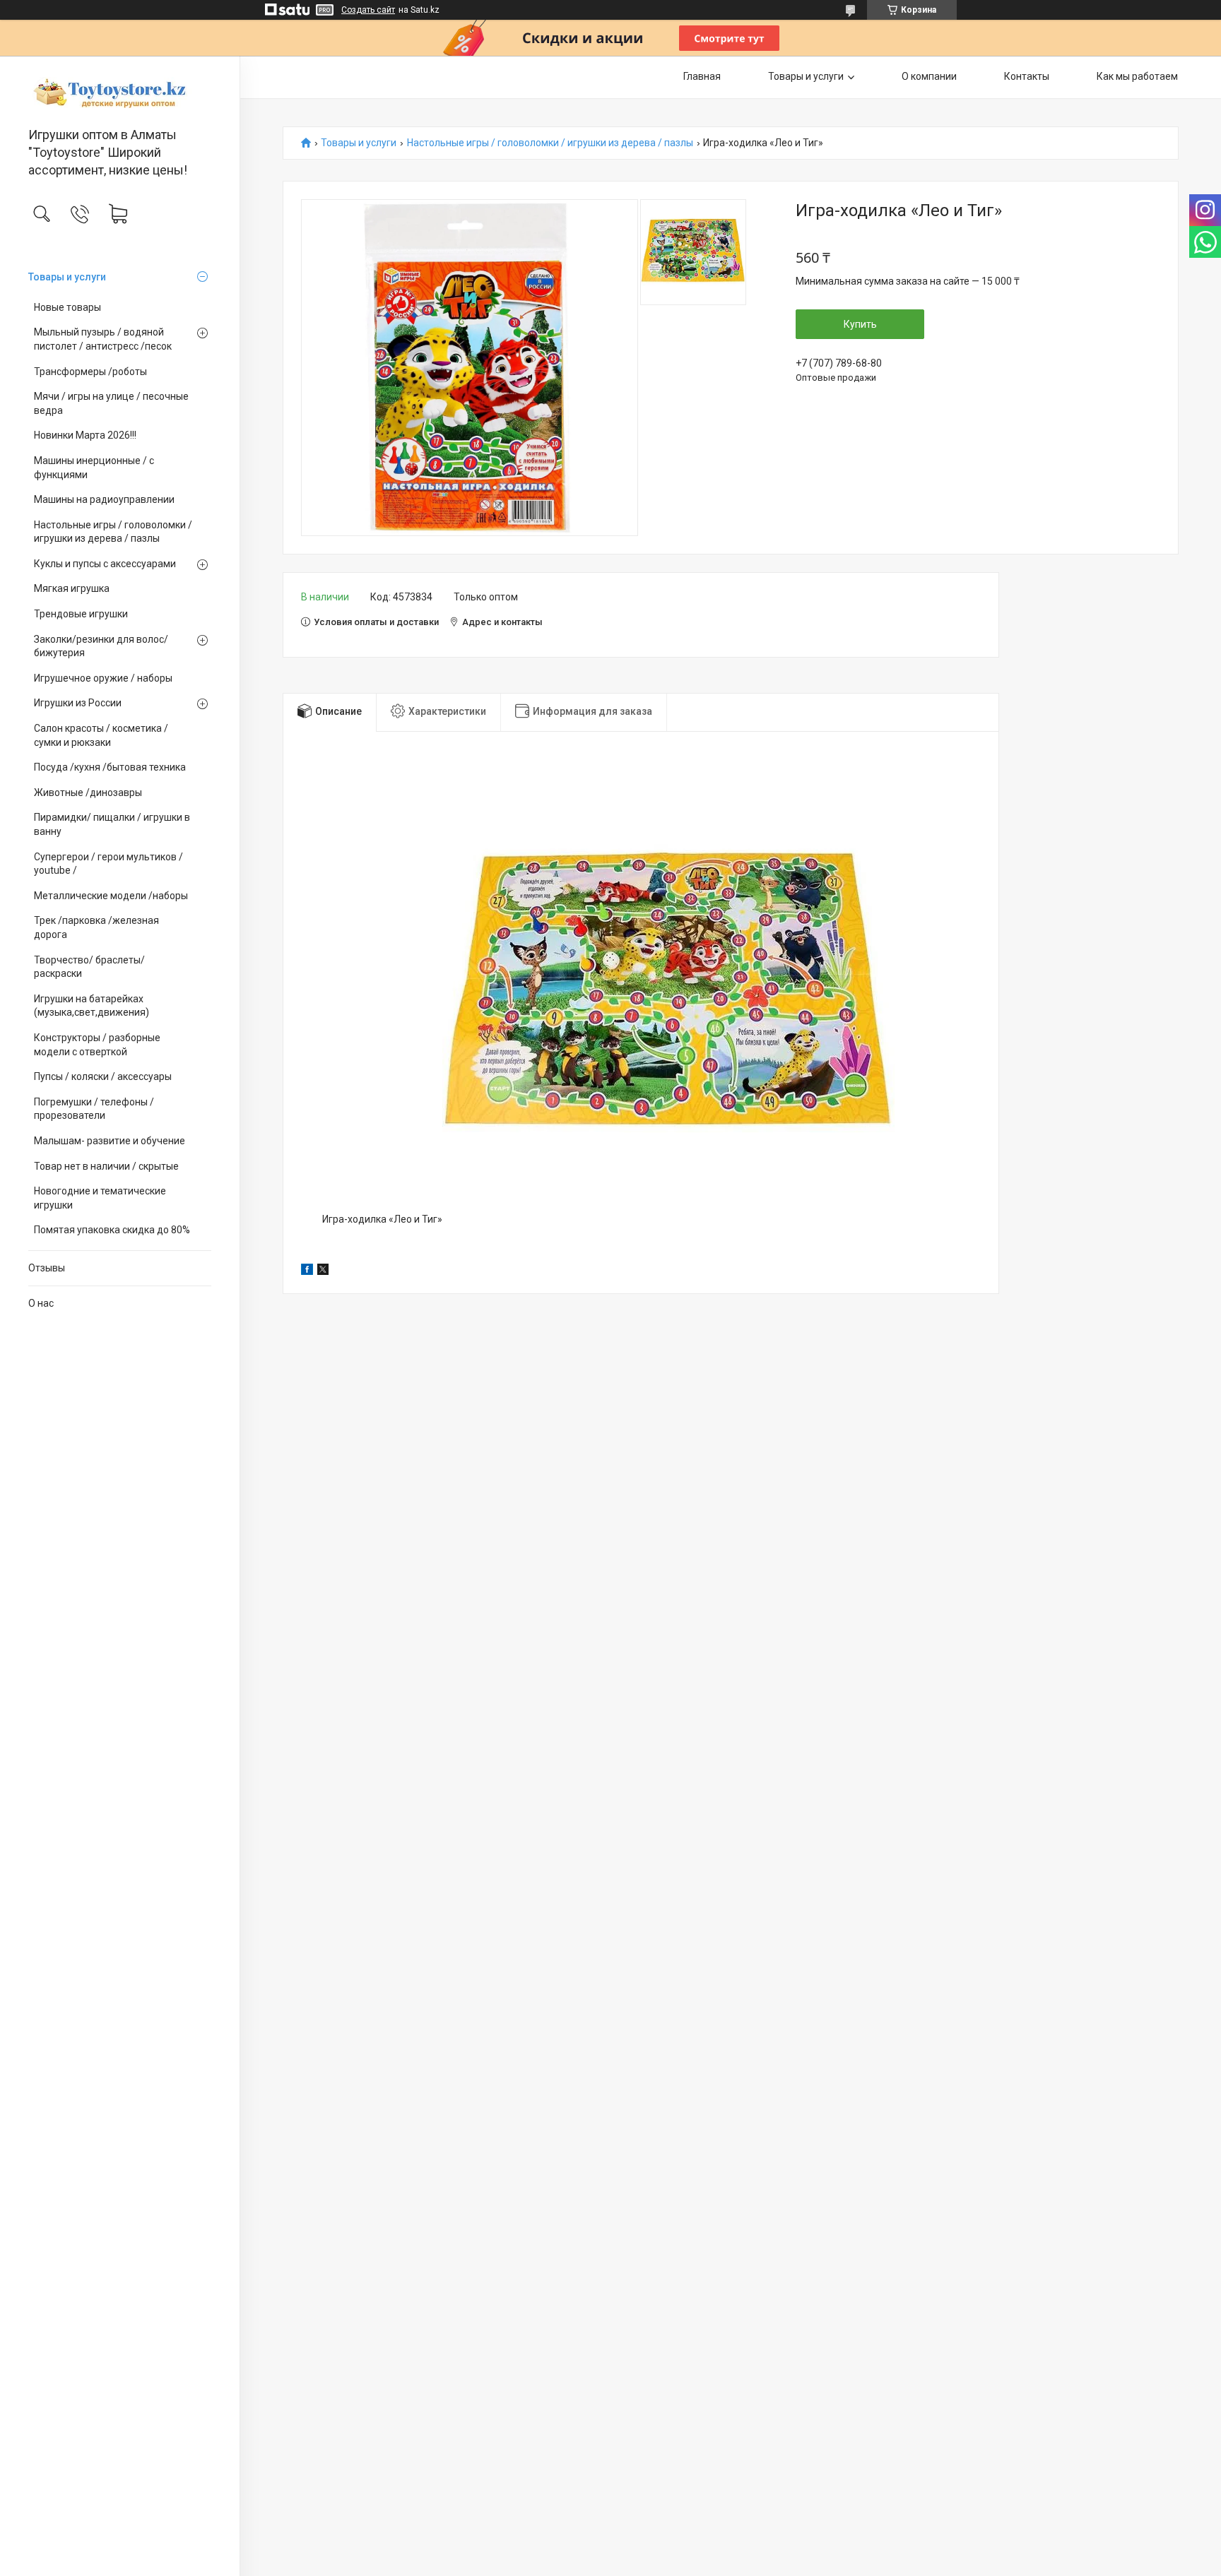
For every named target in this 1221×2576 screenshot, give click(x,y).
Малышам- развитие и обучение (110, 1141)
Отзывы (47, 1268)
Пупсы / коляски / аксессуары (103, 1076)
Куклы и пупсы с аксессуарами (105, 564)
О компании (929, 76)
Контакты (1027, 76)
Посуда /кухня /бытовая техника (110, 767)
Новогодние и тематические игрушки (100, 1198)
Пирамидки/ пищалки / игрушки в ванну (112, 824)
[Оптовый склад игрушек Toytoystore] (120, 93)
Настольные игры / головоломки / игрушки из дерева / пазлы (113, 532)
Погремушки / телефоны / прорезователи (94, 1109)
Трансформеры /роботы (90, 372)
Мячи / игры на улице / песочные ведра (111, 403)
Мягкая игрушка (72, 588)
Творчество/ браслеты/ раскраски (89, 967)
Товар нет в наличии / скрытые (106, 1166)
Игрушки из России (78, 703)
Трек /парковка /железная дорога (96, 927)
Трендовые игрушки (81, 614)
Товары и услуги (67, 277)
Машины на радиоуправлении (104, 499)
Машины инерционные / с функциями (94, 468)
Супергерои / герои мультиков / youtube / (108, 864)
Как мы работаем (1137, 76)
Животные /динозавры (88, 793)
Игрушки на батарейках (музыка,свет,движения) (92, 1006)
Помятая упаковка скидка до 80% (112, 1230)
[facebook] (307, 1271)
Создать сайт (368, 10)
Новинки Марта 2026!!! (85, 435)
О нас (41, 1303)
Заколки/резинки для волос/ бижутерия (101, 646)
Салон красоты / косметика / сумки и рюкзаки (101, 735)
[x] (323, 1271)
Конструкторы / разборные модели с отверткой (97, 1045)
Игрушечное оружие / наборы (103, 678)
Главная (702, 76)
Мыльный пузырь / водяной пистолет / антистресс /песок (103, 339)
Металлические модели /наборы (111, 896)
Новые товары (67, 307)
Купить (860, 324)
